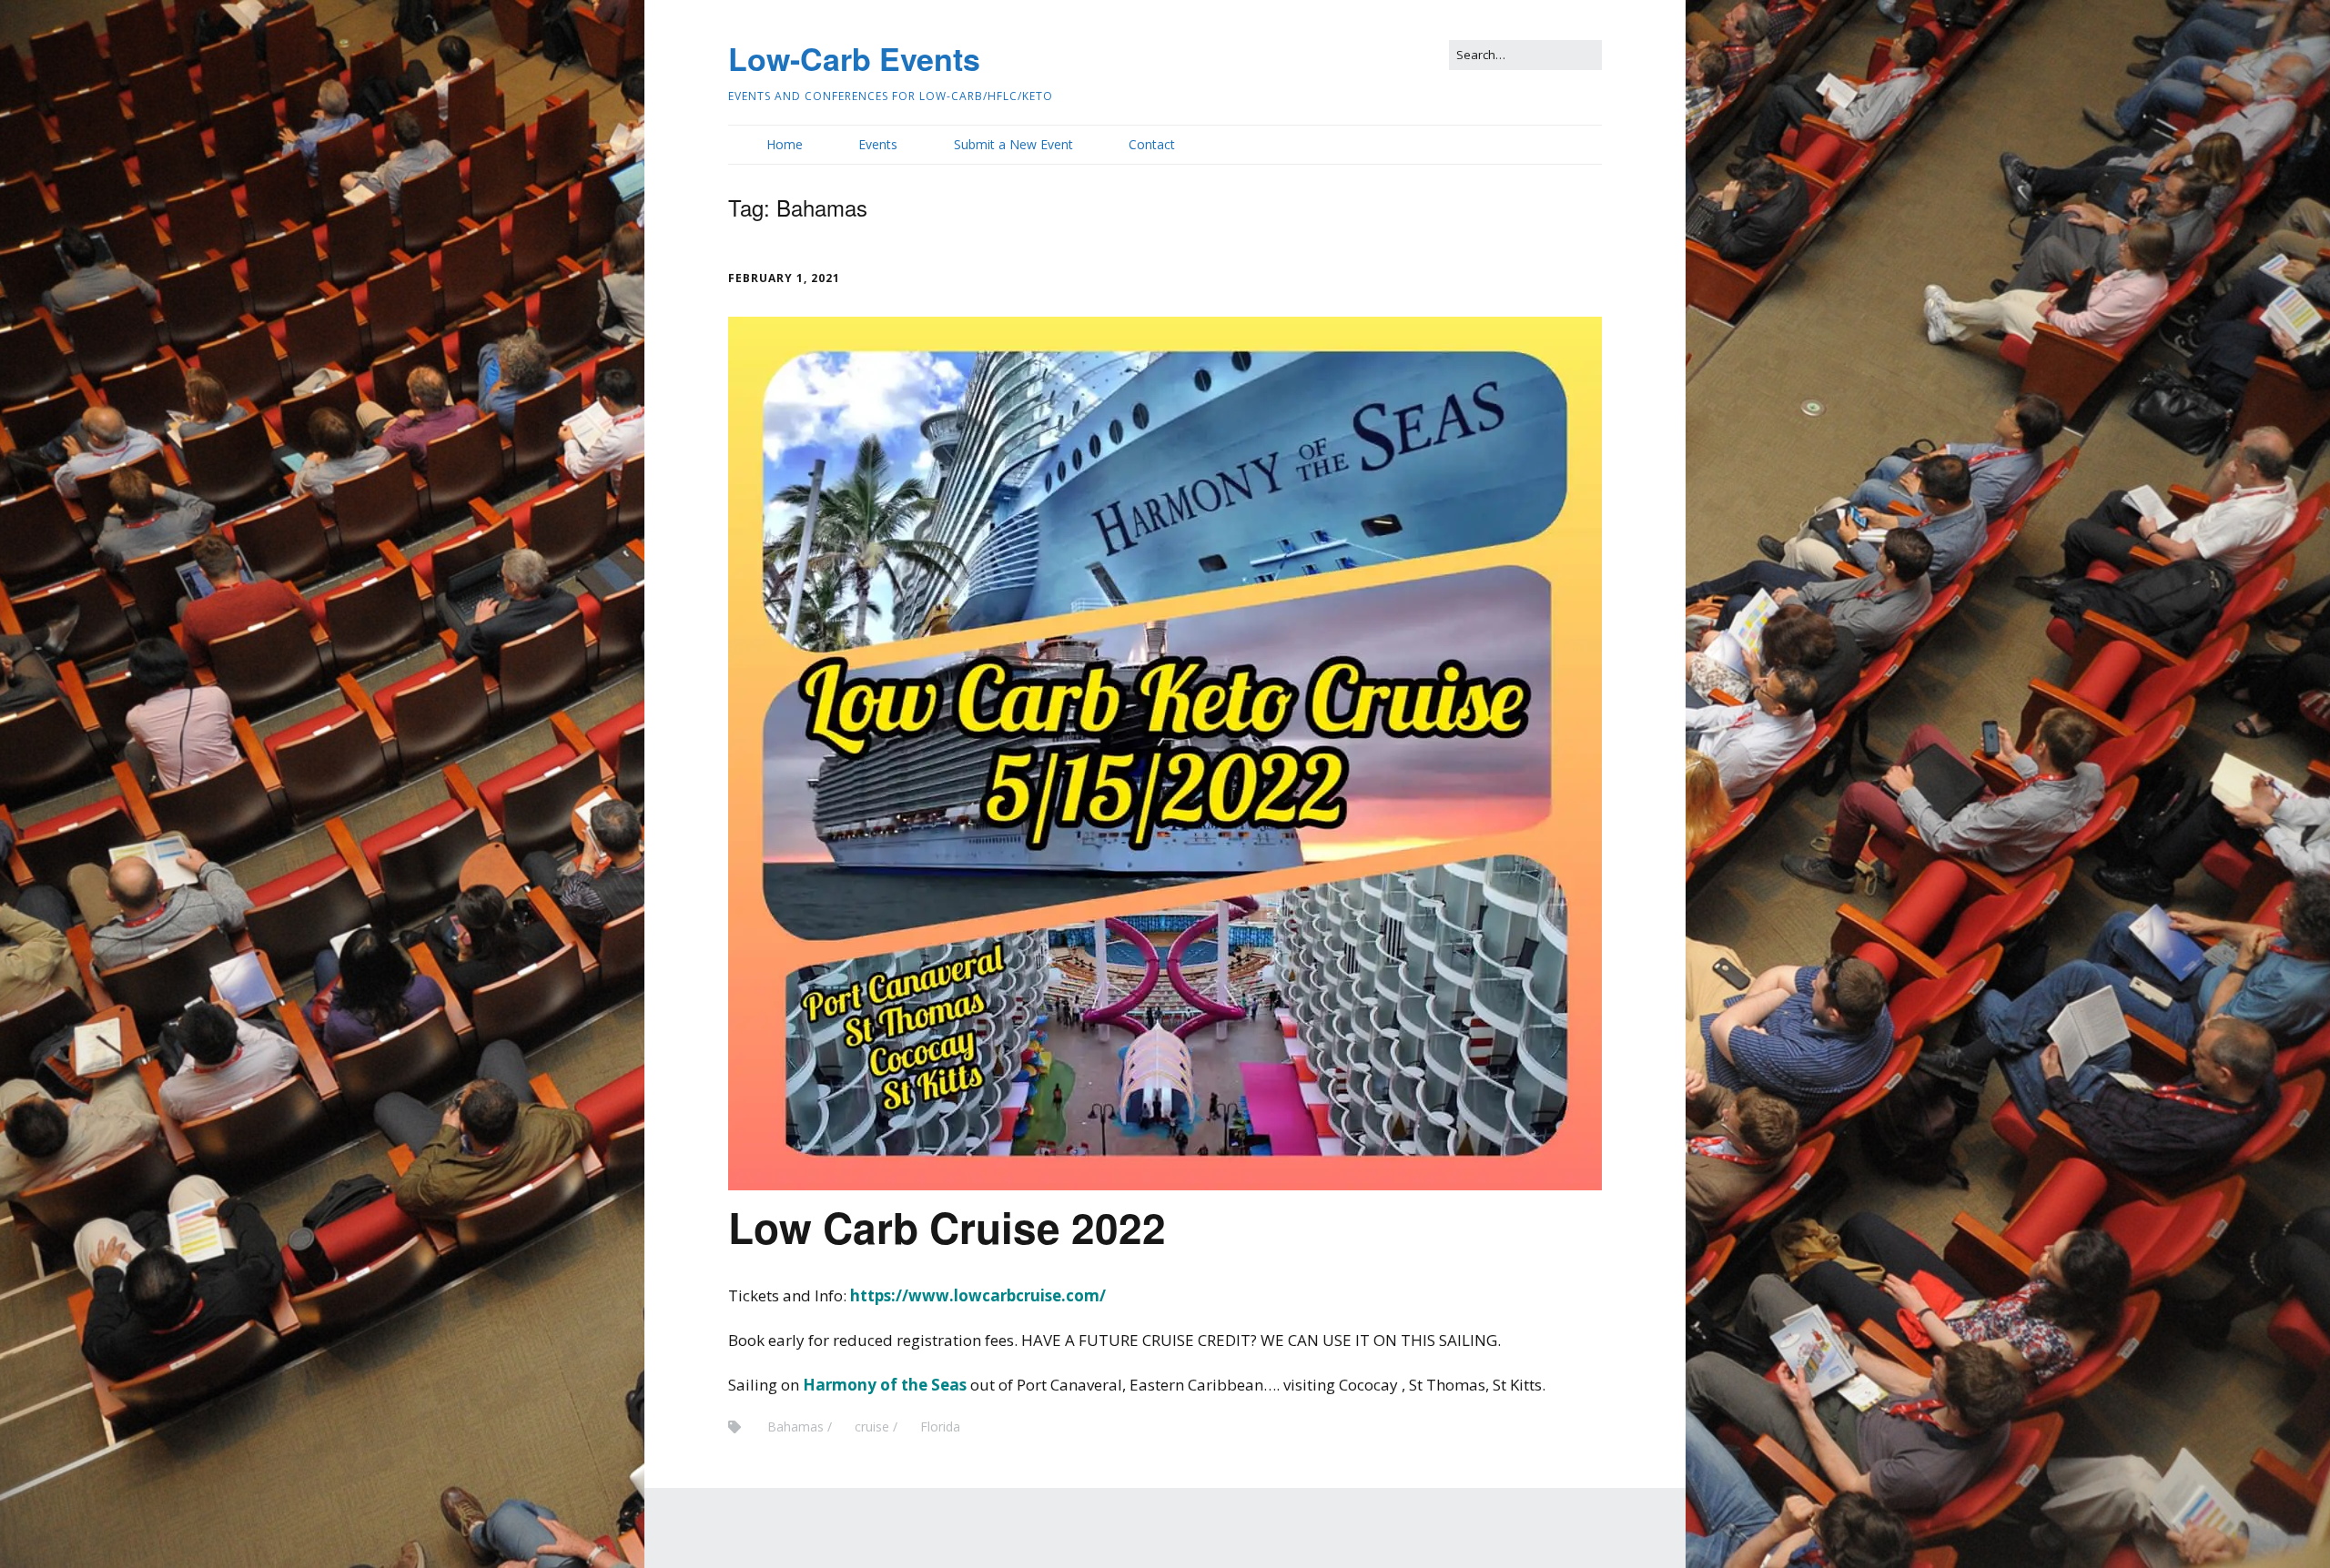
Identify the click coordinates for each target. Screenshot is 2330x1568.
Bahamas (795, 1426)
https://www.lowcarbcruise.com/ (978, 1295)
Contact (1152, 144)
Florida (940, 1426)
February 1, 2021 (784, 278)
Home (785, 144)
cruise (872, 1426)
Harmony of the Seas (885, 1385)
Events (878, 144)
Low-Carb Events (854, 58)
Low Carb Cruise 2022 (947, 1227)
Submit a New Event (1013, 144)
